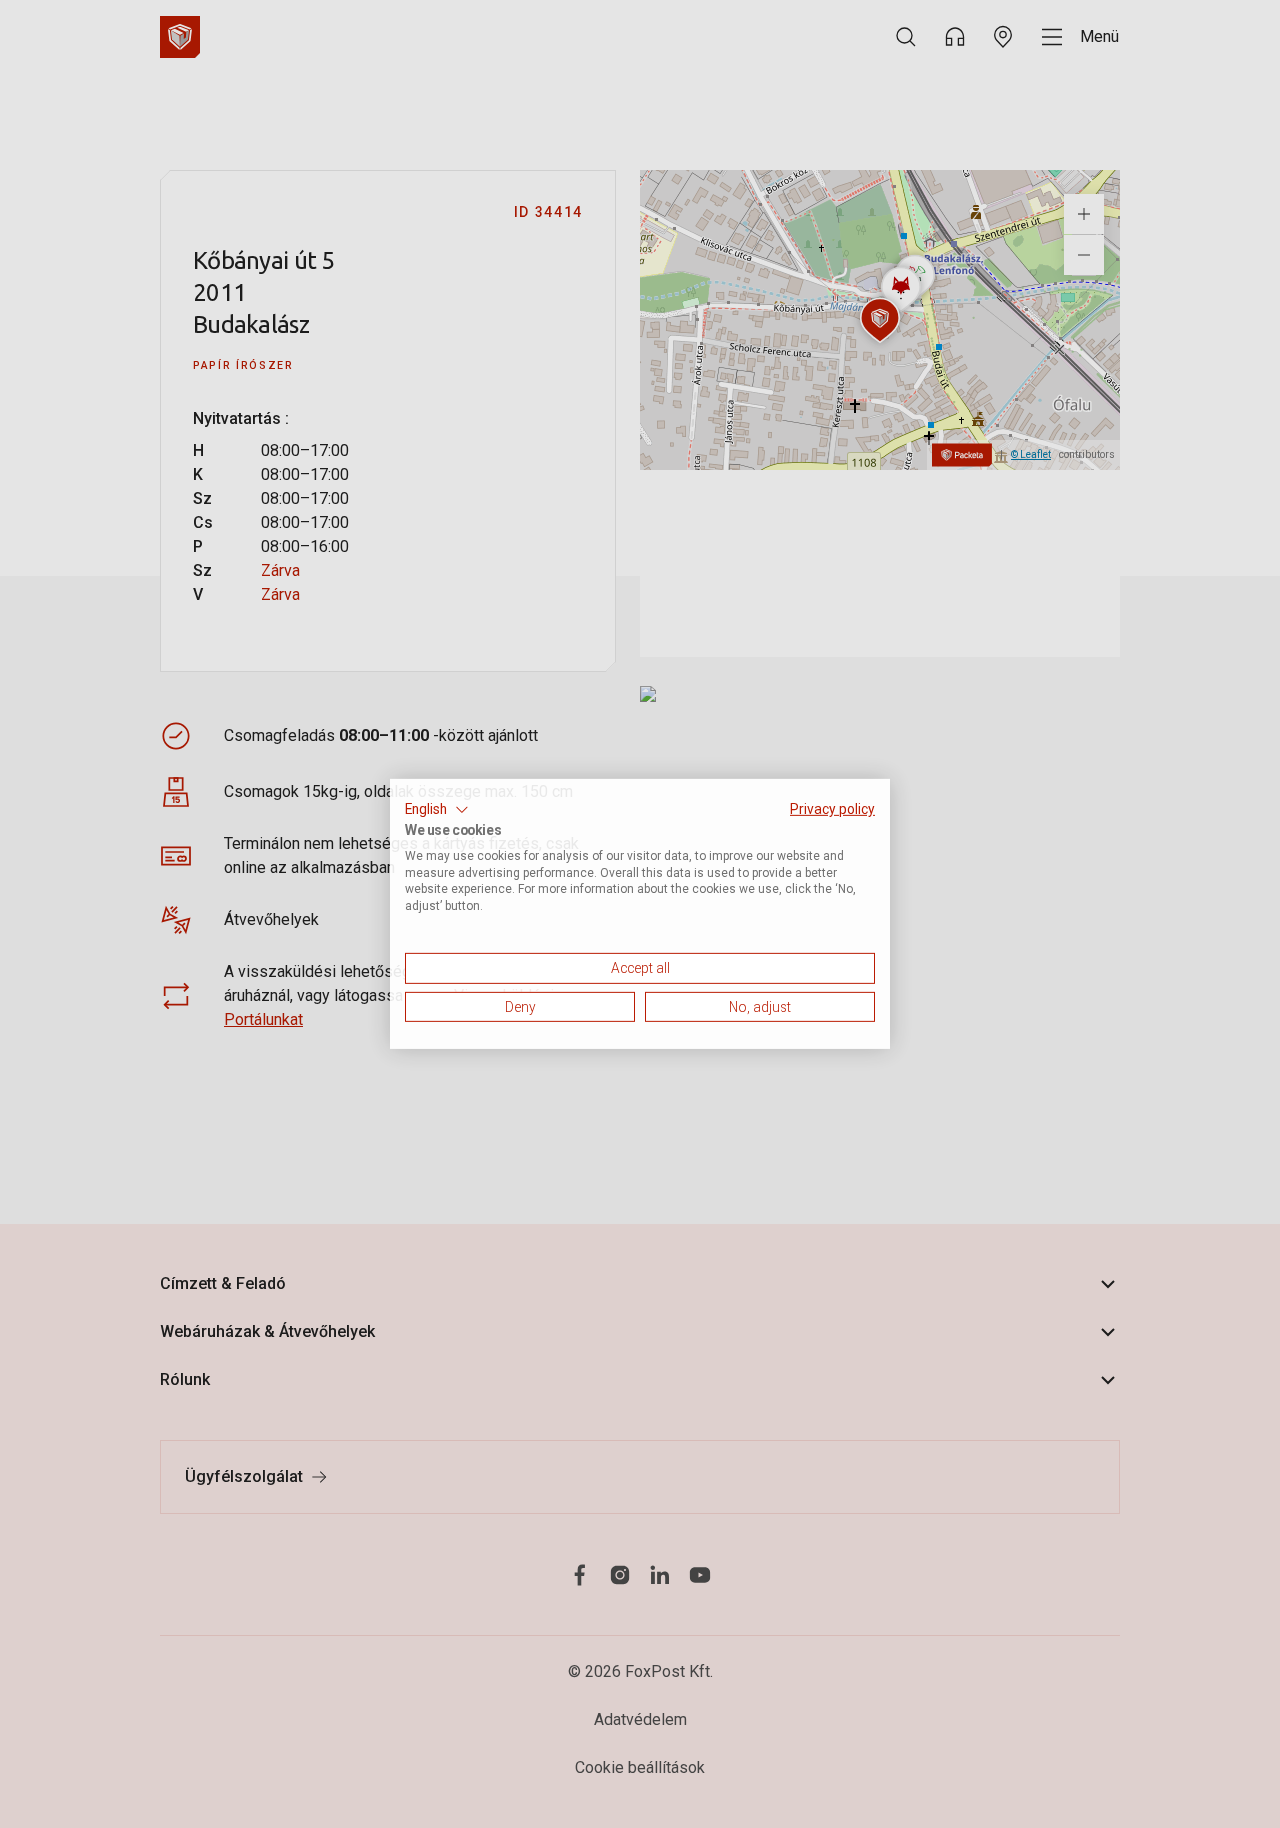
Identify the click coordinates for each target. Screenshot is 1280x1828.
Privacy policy (832, 809)
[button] (437, 810)
